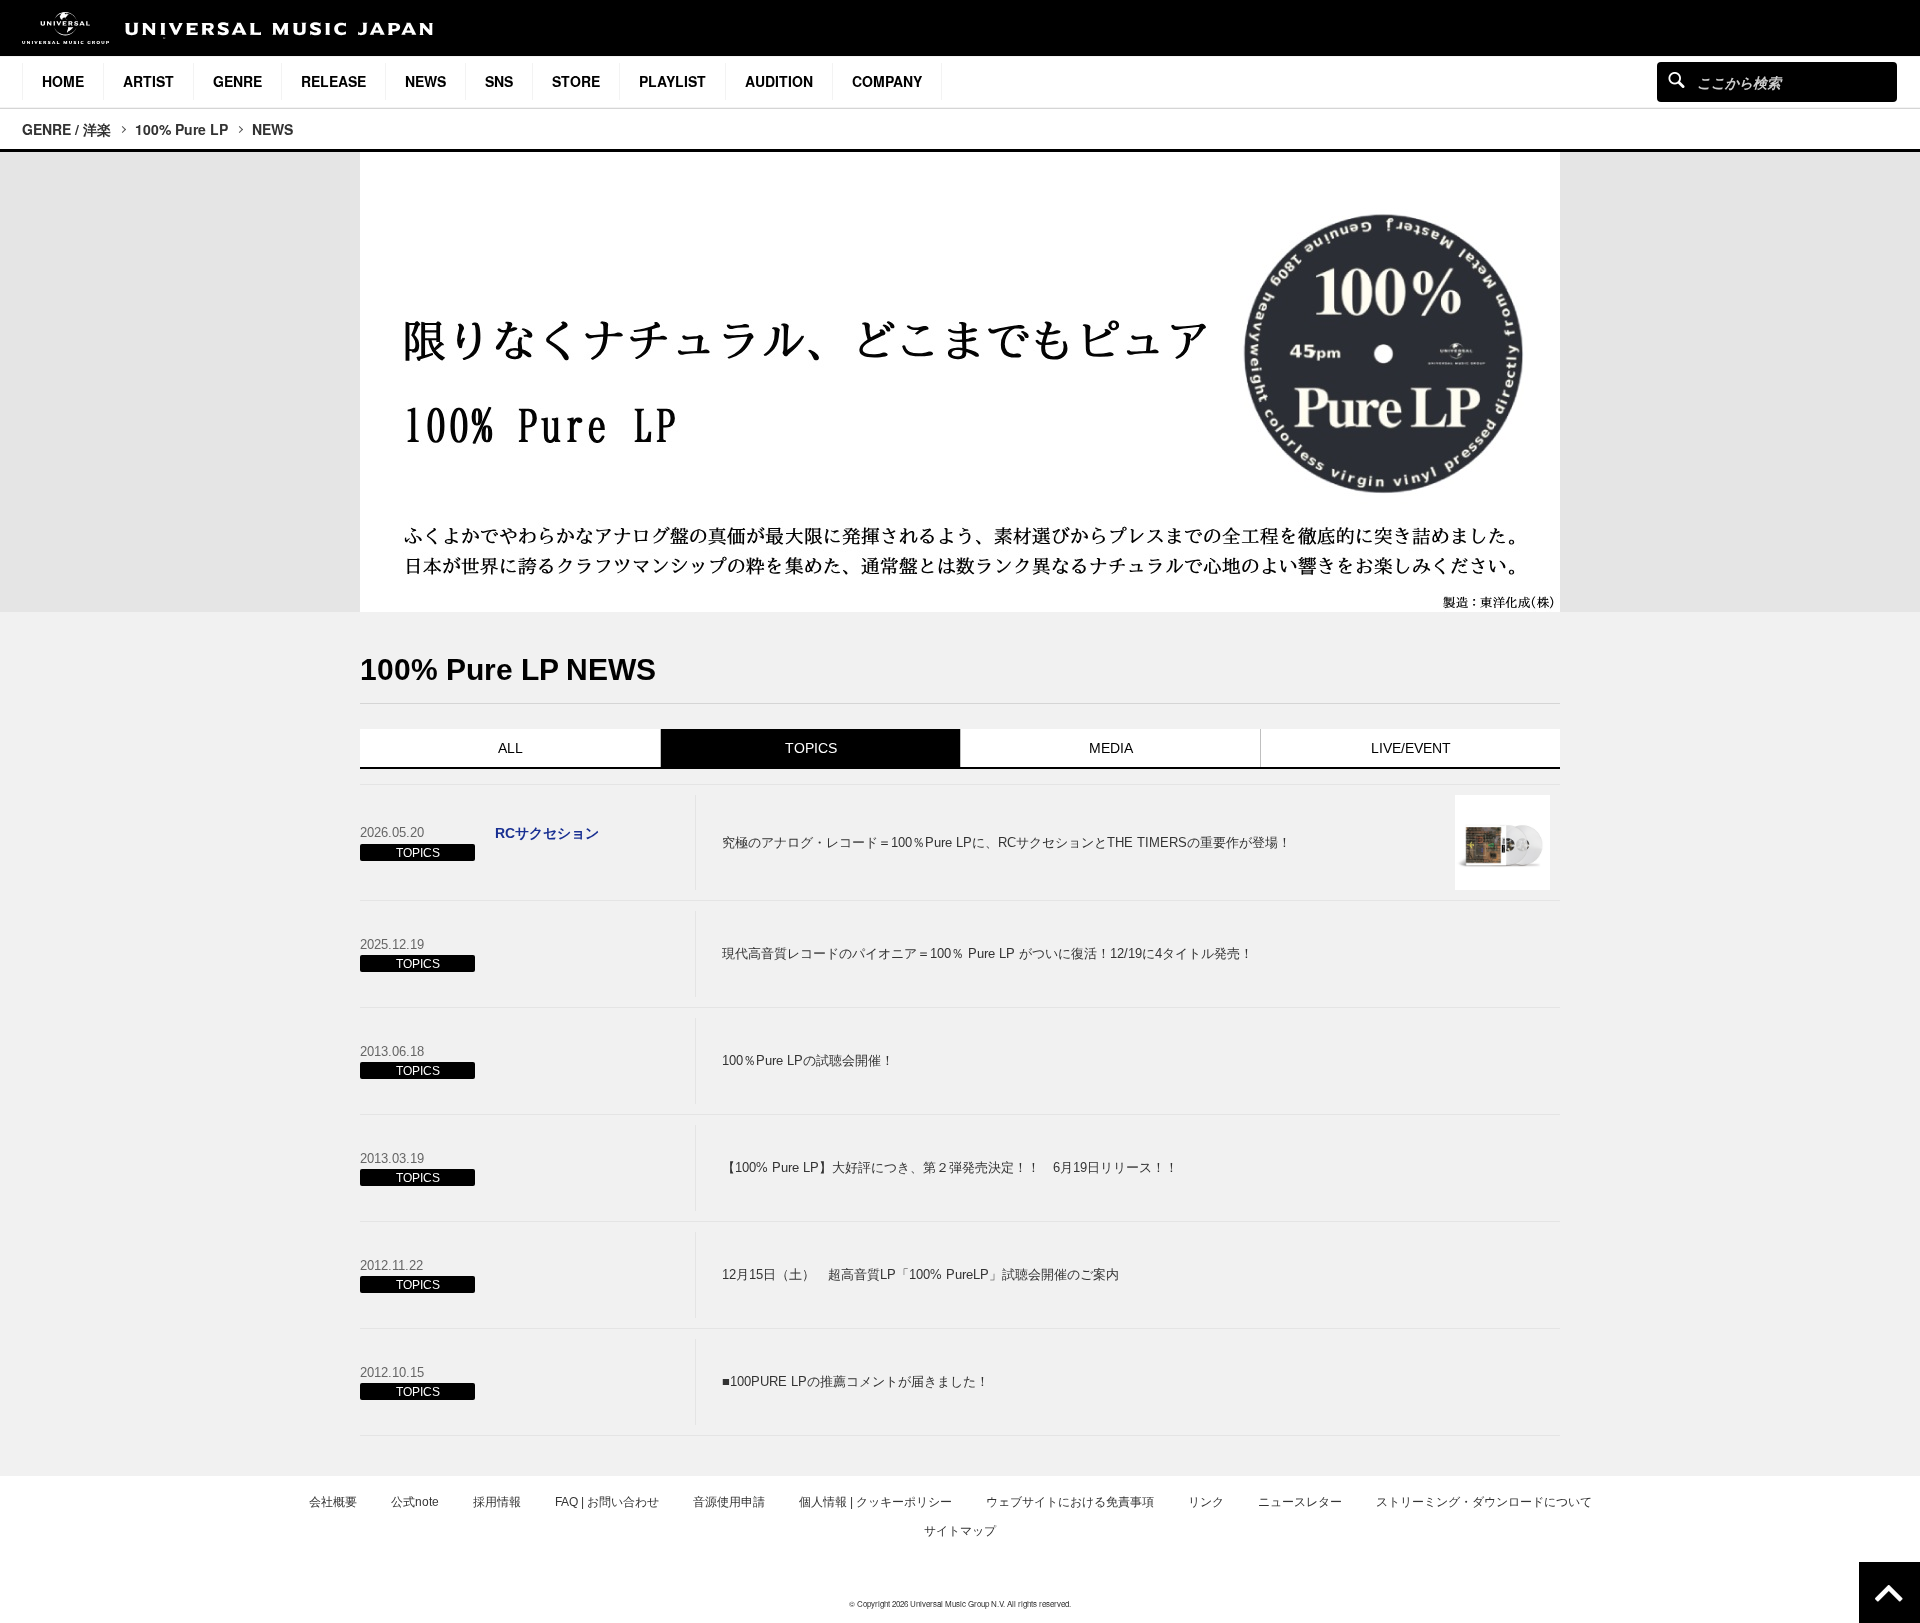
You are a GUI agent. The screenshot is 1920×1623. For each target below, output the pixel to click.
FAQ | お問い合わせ (607, 1502)
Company (887, 81)
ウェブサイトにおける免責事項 (1070, 1502)
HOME (63, 81)
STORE (576, 81)
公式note (415, 1502)
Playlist (672, 81)
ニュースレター (1300, 1502)
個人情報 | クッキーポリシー (875, 1502)
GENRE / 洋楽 (66, 129)
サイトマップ (960, 1531)
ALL (510, 748)
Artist (148, 81)
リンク (1206, 1502)
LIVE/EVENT (1411, 748)
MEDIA (1111, 748)
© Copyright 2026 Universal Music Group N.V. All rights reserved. (960, 1603)
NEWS (272, 129)
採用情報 (497, 1502)
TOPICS (811, 748)
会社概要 (333, 1502)
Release (333, 81)
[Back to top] (1889, 1592)
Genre (237, 81)
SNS (499, 81)
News (425, 81)
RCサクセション (547, 833)
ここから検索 (1676, 79)
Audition (779, 81)
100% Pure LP (181, 129)
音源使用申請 (729, 1502)
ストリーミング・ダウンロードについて (1484, 1502)
